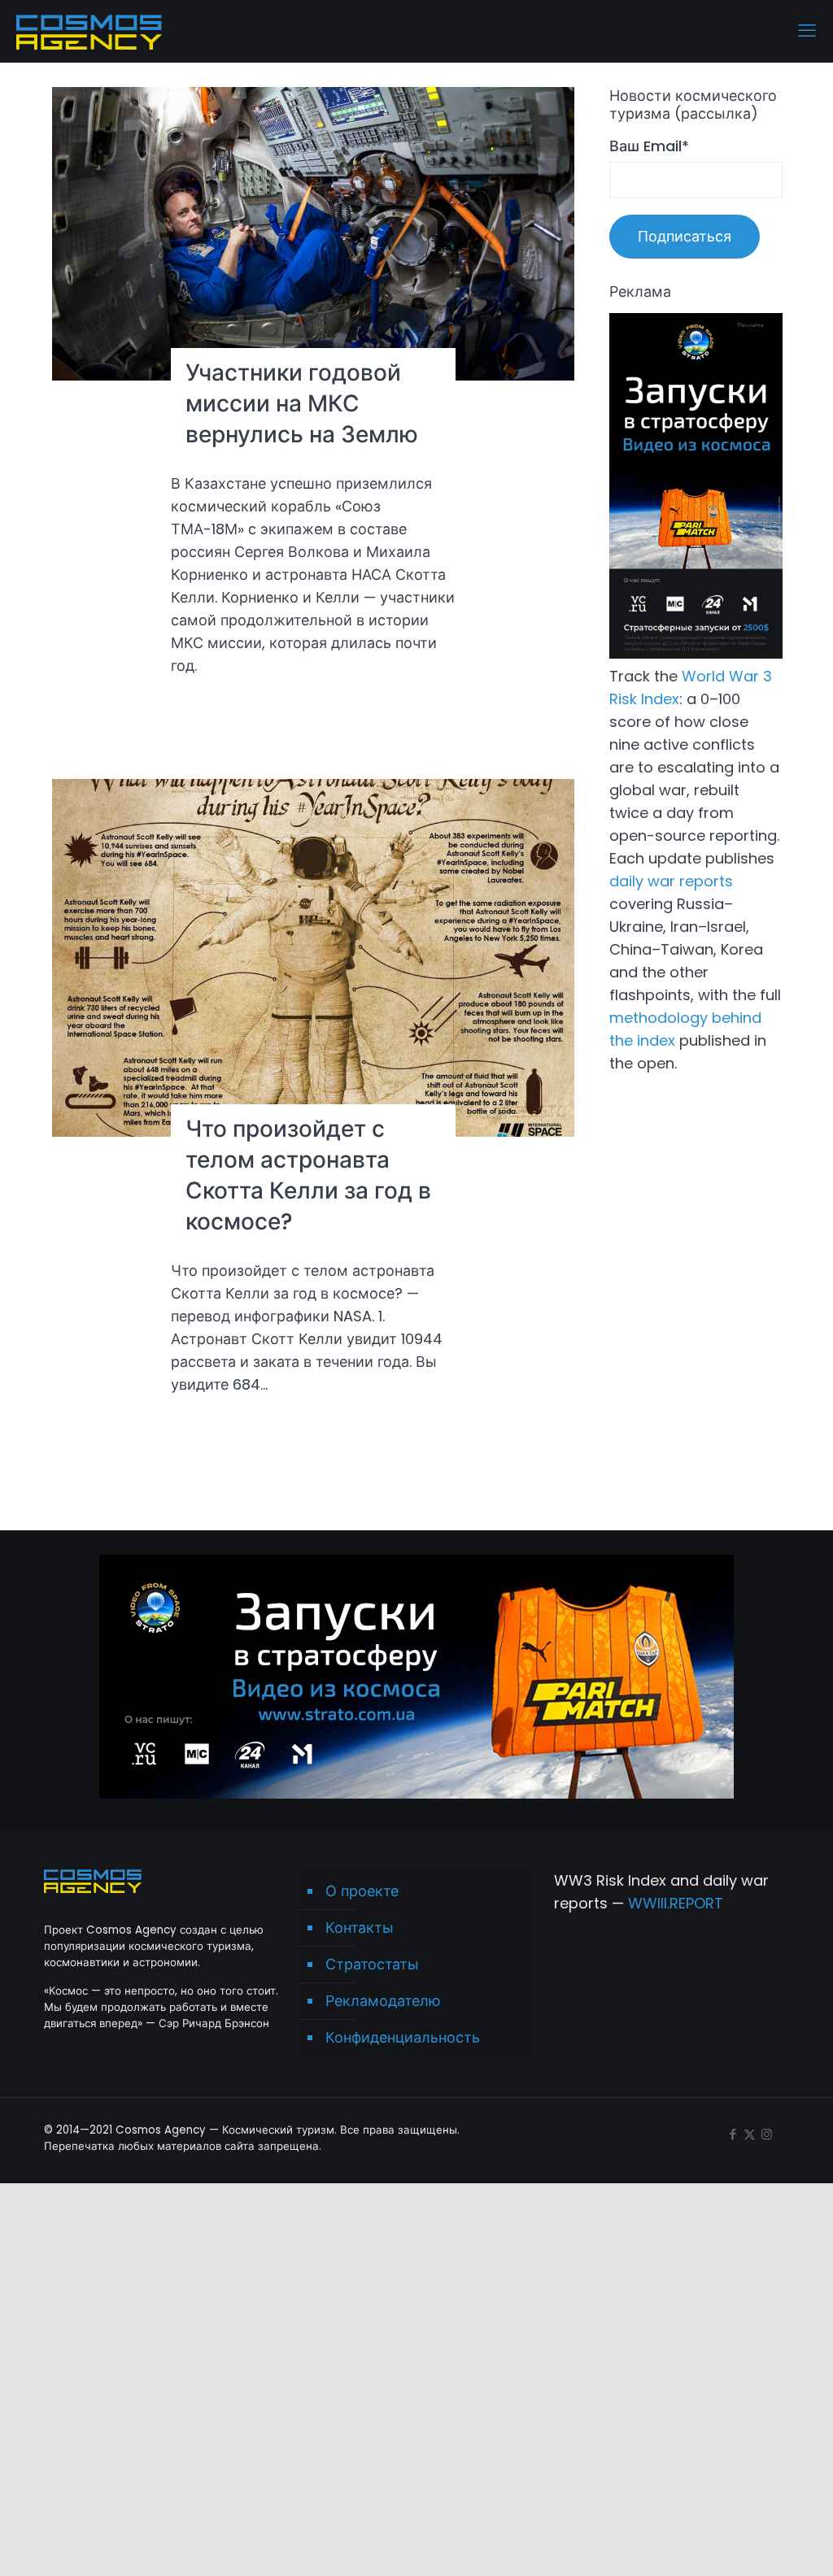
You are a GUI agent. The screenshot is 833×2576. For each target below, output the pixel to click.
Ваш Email (649, 146)
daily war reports (671, 881)
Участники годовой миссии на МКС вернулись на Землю (302, 404)
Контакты (360, 1928)
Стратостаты (372, 1964)
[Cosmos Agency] (89, 31)
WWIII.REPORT (676, 1903)
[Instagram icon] (767, 2134)
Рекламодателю (383, 2001)
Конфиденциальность (403, 2037)
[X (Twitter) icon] (750, 2134)
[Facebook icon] (733, 2134)
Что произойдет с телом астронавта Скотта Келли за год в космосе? (308, 1175)
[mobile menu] (807, 31)
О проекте (362, 1891)
